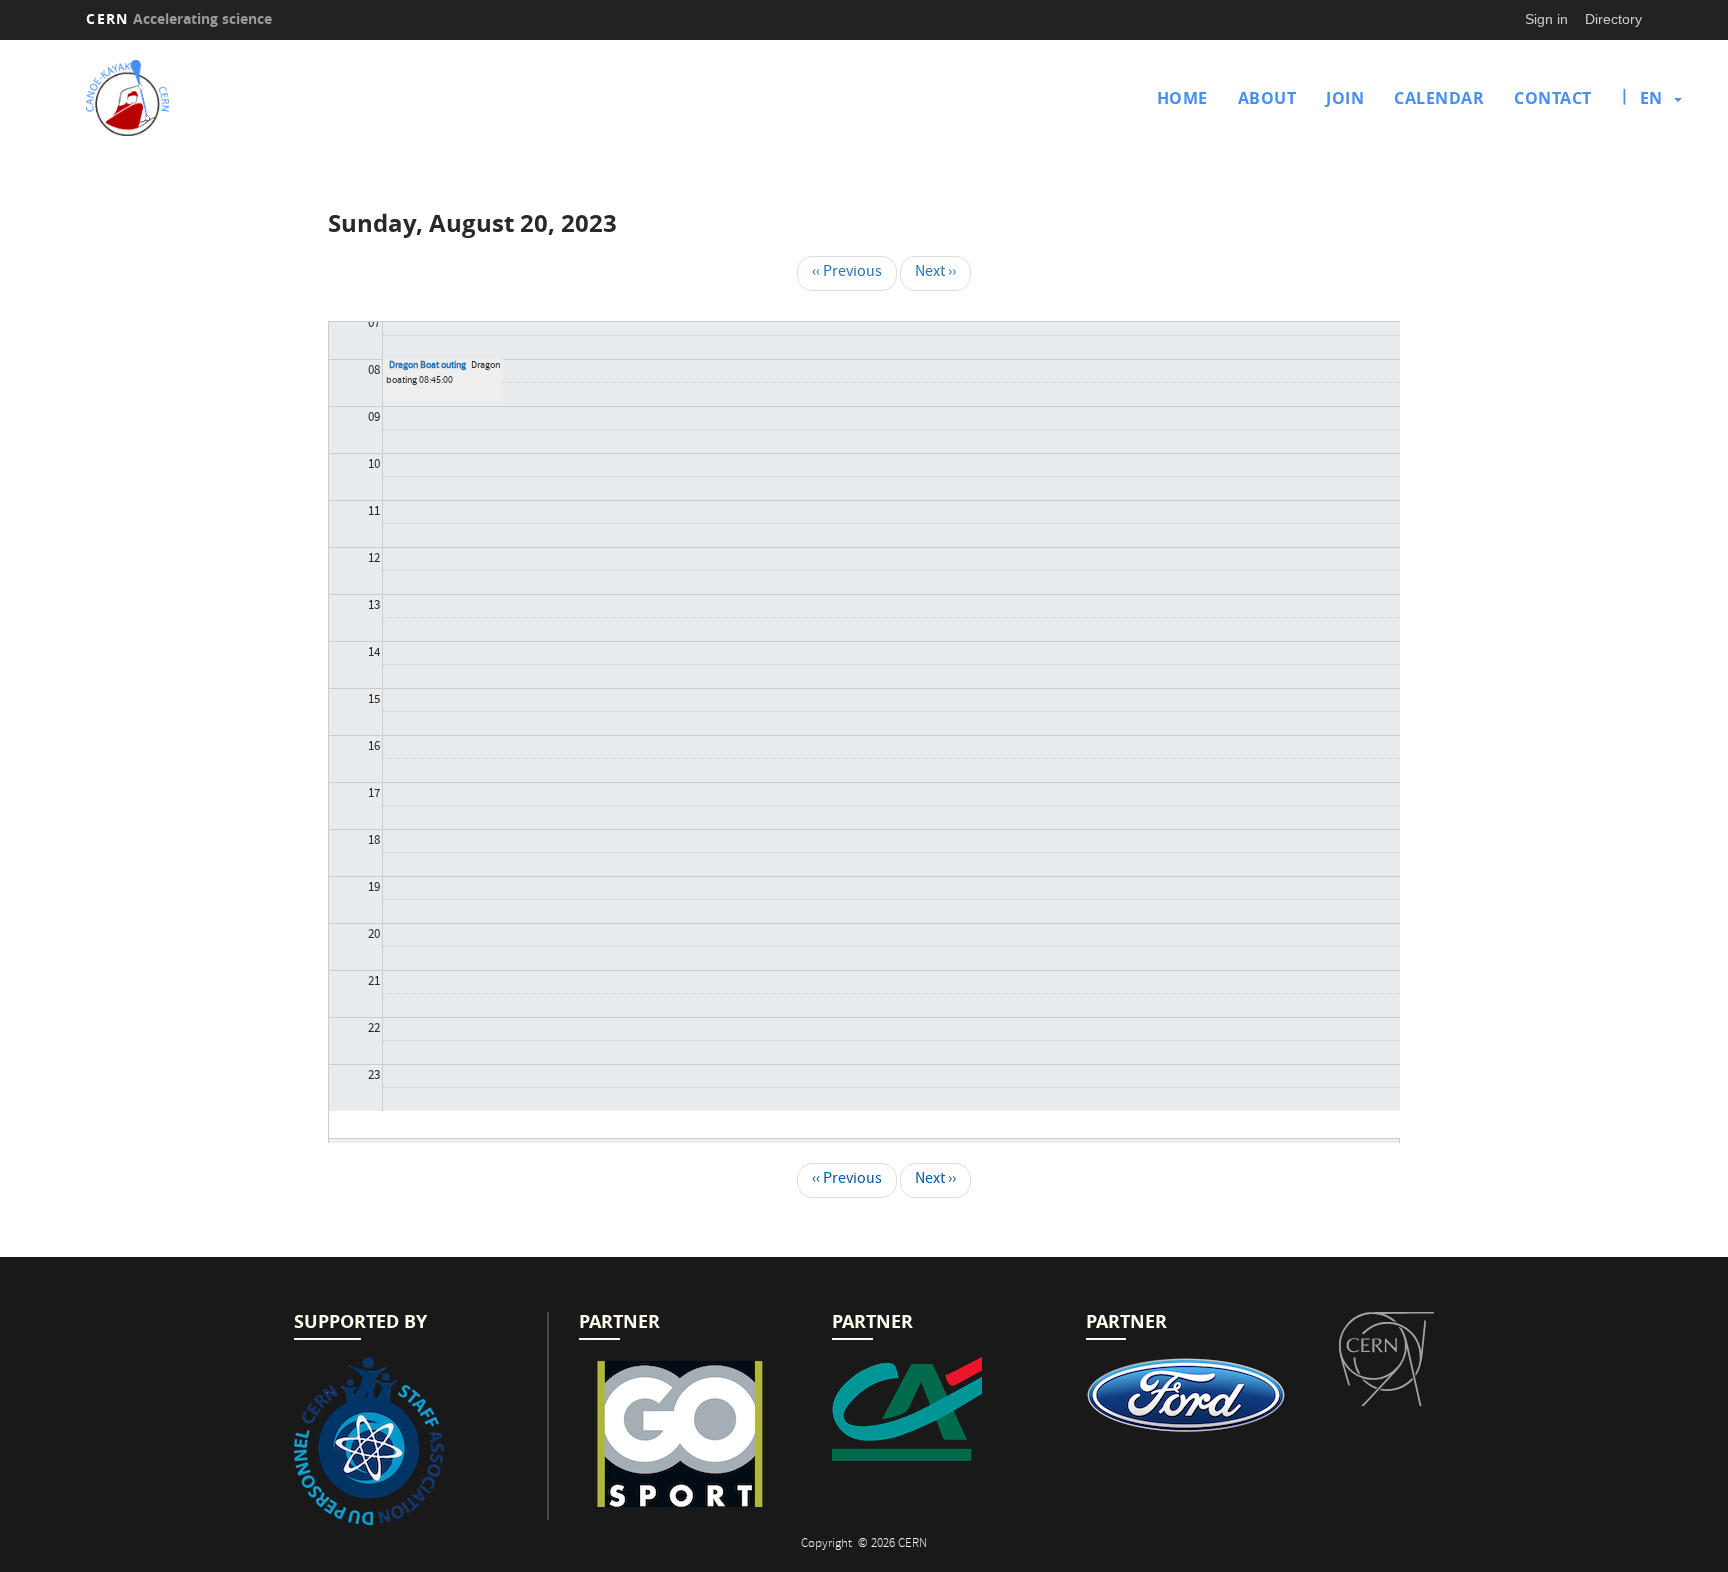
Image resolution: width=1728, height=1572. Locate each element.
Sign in (1546, 19)
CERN (179, 18)
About (1267, 98)
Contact (1553, 98)
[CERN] (1386, 1359)
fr (1652, 162)
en (1651, 98)
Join (1345, 98)
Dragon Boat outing (427, 366)
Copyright (828, 1544)
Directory (1613, 19)
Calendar (1439, 98)
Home (1182, 98)
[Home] (275, 98)
